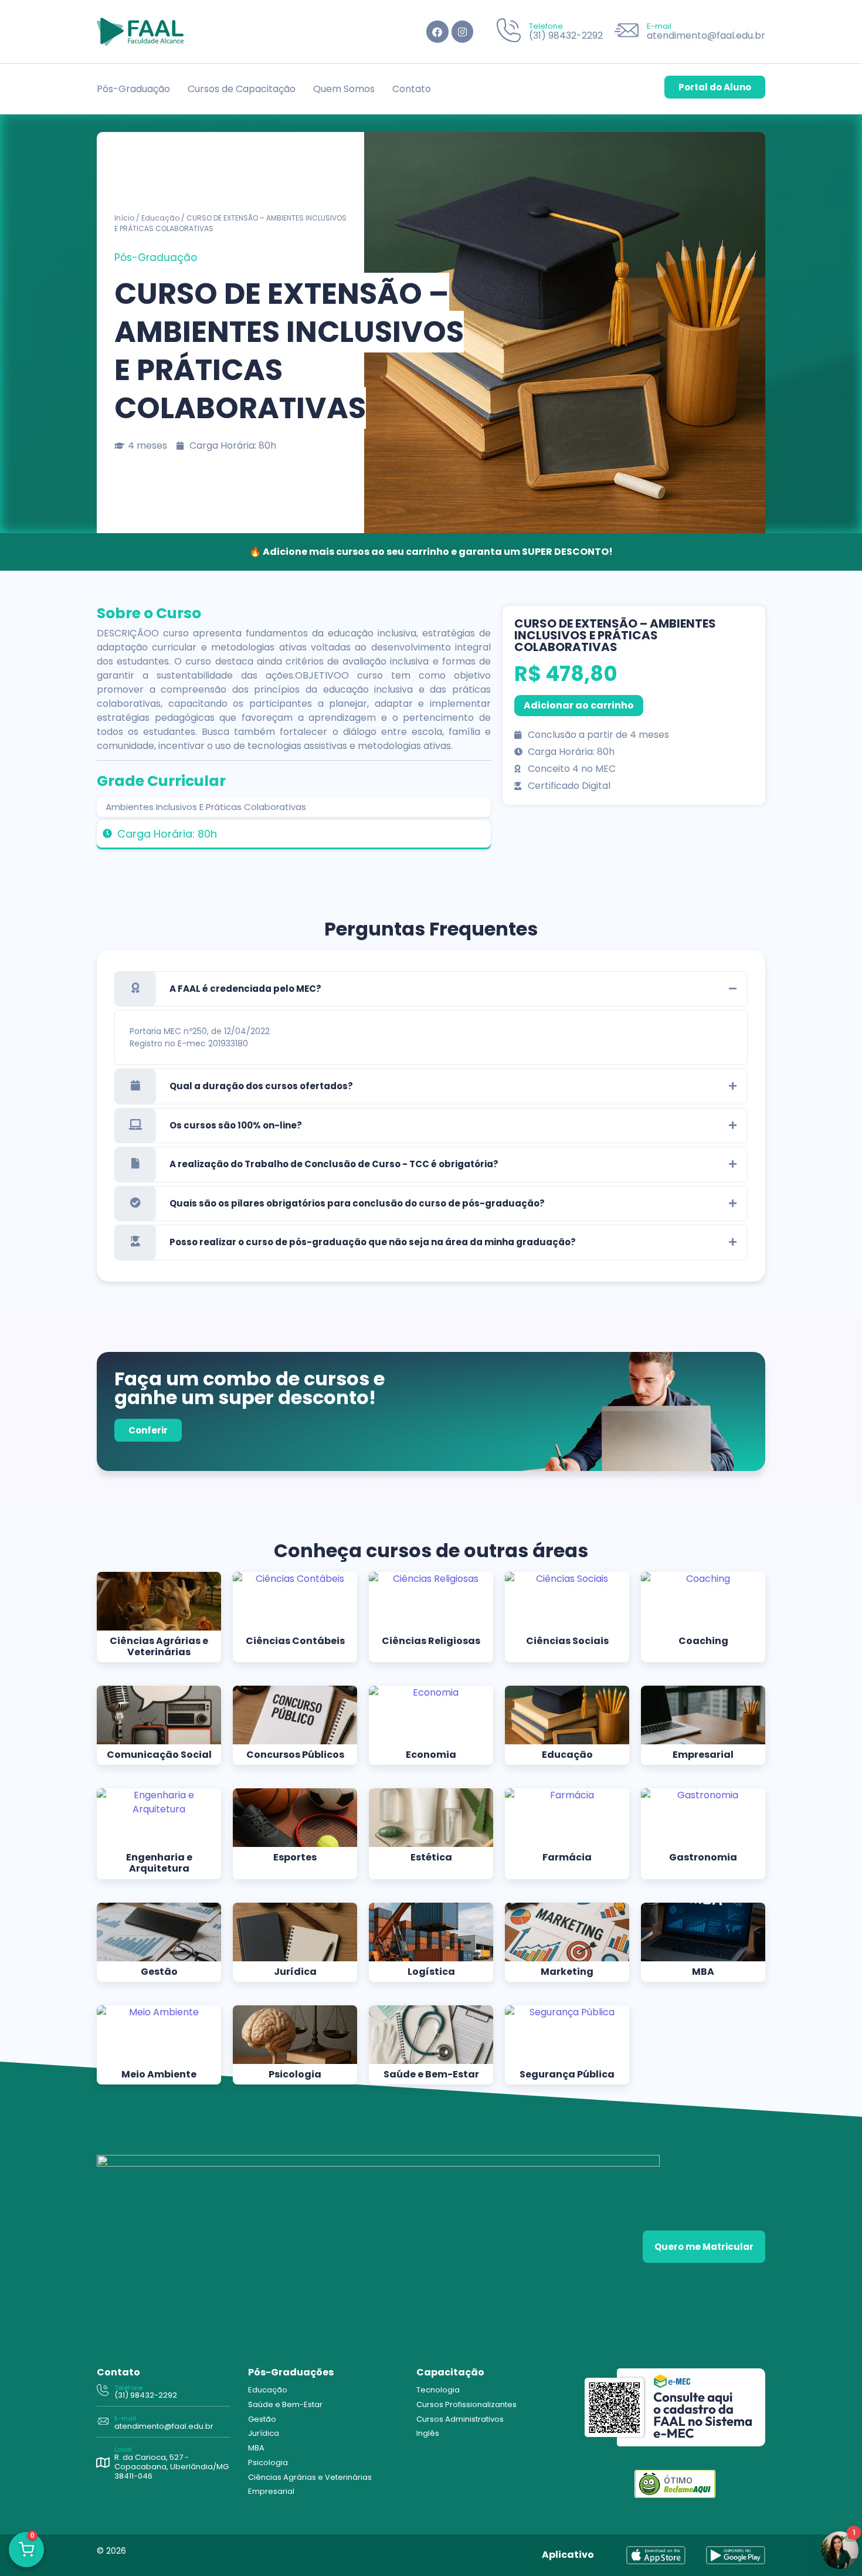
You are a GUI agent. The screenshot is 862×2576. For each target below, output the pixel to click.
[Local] (103, 2463)
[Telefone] (509, 32)
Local (123, 2449)
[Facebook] (437, 31)
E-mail (659, 26)
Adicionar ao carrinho (579, 705)
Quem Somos (344, 89)
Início (124, 218)
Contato (412, 89)
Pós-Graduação (133, 89)
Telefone (546, 26)
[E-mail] (627, 32)
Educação (160, 218)
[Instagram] (462, 31)
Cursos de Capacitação (242, 89)
